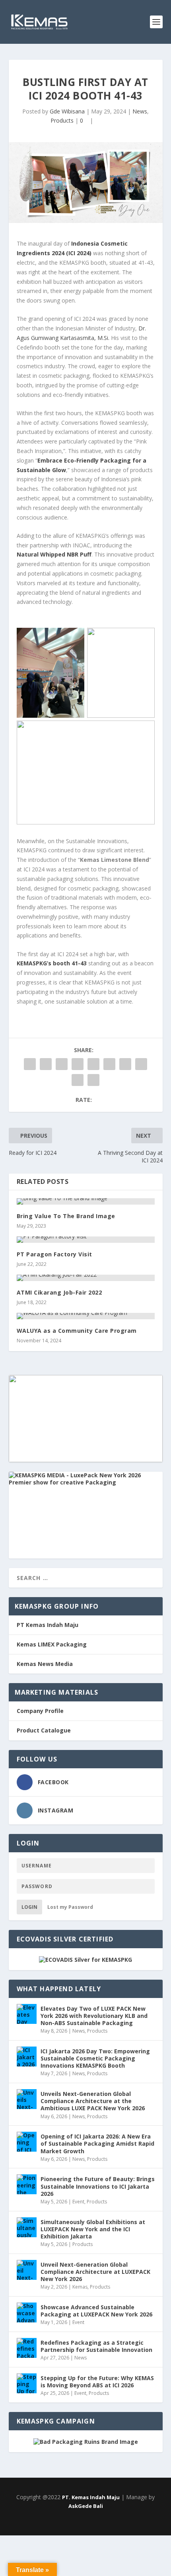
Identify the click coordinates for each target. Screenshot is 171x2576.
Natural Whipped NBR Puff (54, 554)
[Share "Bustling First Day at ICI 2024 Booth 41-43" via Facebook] (30, 1064)
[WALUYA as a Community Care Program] (86, 1316)
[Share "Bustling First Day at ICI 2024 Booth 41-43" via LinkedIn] (109, 1064)
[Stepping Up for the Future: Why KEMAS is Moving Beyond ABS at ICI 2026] (27, 2383)
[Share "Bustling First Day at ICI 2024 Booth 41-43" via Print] (93, 1080)
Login (29, 1907)
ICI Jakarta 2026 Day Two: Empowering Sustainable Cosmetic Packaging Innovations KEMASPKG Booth (95, 2058)
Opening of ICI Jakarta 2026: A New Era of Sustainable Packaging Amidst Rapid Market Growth (97, 2143)
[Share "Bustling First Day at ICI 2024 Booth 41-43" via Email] (78, 1080)
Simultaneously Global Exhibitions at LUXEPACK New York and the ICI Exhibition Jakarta (93, 2229)
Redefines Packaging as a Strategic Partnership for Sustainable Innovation (96, 2346)
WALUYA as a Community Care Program (77, 1331)
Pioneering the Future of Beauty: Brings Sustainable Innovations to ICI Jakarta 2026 (98, 2186)
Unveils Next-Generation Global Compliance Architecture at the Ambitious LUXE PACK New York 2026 (93, 2101)
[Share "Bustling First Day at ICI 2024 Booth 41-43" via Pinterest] (93, 1064)
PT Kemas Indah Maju (48, 1625)
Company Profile (40, 1711)
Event (78, 2202)
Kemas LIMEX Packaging (52, 1644)
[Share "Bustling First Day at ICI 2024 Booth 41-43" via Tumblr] (78, 1064)
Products (62, 120)
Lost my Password (70, 1907)
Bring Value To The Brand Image (66, 1216)
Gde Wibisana (67, 111)
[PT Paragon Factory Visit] (86, 1240)
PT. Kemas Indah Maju (91, 2497)
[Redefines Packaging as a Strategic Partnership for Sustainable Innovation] (27, 2348)
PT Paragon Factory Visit (54, 1254)
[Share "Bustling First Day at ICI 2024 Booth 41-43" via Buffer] (125, 1064)
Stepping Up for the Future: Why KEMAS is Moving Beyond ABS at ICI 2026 (97, 2382)
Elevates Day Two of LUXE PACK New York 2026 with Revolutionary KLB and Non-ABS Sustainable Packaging (94, 2016)
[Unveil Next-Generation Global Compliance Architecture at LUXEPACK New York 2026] (27, 2270)
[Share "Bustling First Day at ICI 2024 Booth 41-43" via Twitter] (46, 1064)
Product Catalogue (44, 1730)
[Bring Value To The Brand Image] (86, 1201)
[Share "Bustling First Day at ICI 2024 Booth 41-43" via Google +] (62, 1064)
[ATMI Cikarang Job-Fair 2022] (86, 1278)
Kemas (80, 2287)
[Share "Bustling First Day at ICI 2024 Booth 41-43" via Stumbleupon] (141, 1064)
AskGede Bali (86, 2506)
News (140, 111)
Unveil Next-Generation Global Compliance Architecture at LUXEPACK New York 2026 (95, 2272)
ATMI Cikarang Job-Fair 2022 (59, 1292)
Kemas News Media (45, 1664)
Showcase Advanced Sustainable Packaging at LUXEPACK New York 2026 (96, 2311)
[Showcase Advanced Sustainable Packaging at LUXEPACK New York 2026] (27, 2312)
